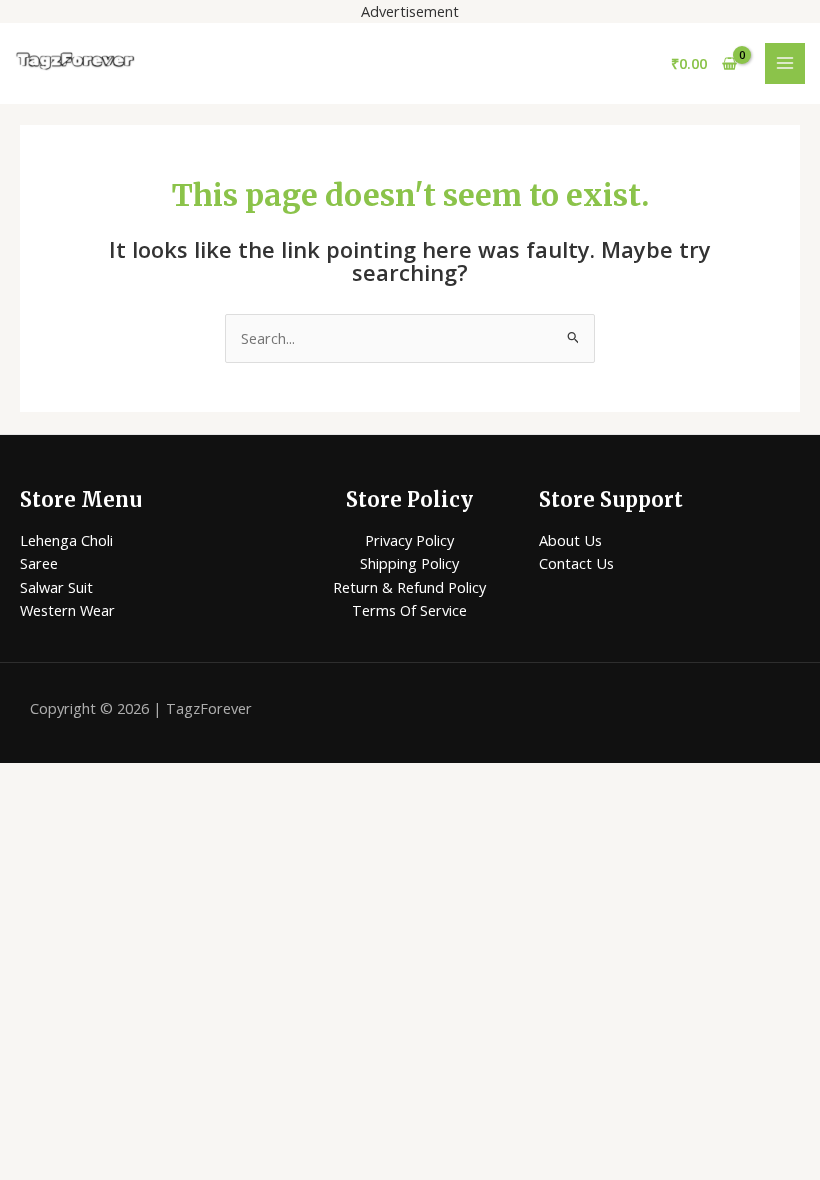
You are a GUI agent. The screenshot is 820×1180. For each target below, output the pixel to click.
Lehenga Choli (66, 540)
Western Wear (67, 610)
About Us (570, 540)
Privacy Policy (409, 540)
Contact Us (576, 563)
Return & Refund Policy (409, 587)
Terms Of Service (409, 610)
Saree (39, 563)
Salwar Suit (56, 587)
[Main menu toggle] (785, 63)
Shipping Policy (409, 563)
